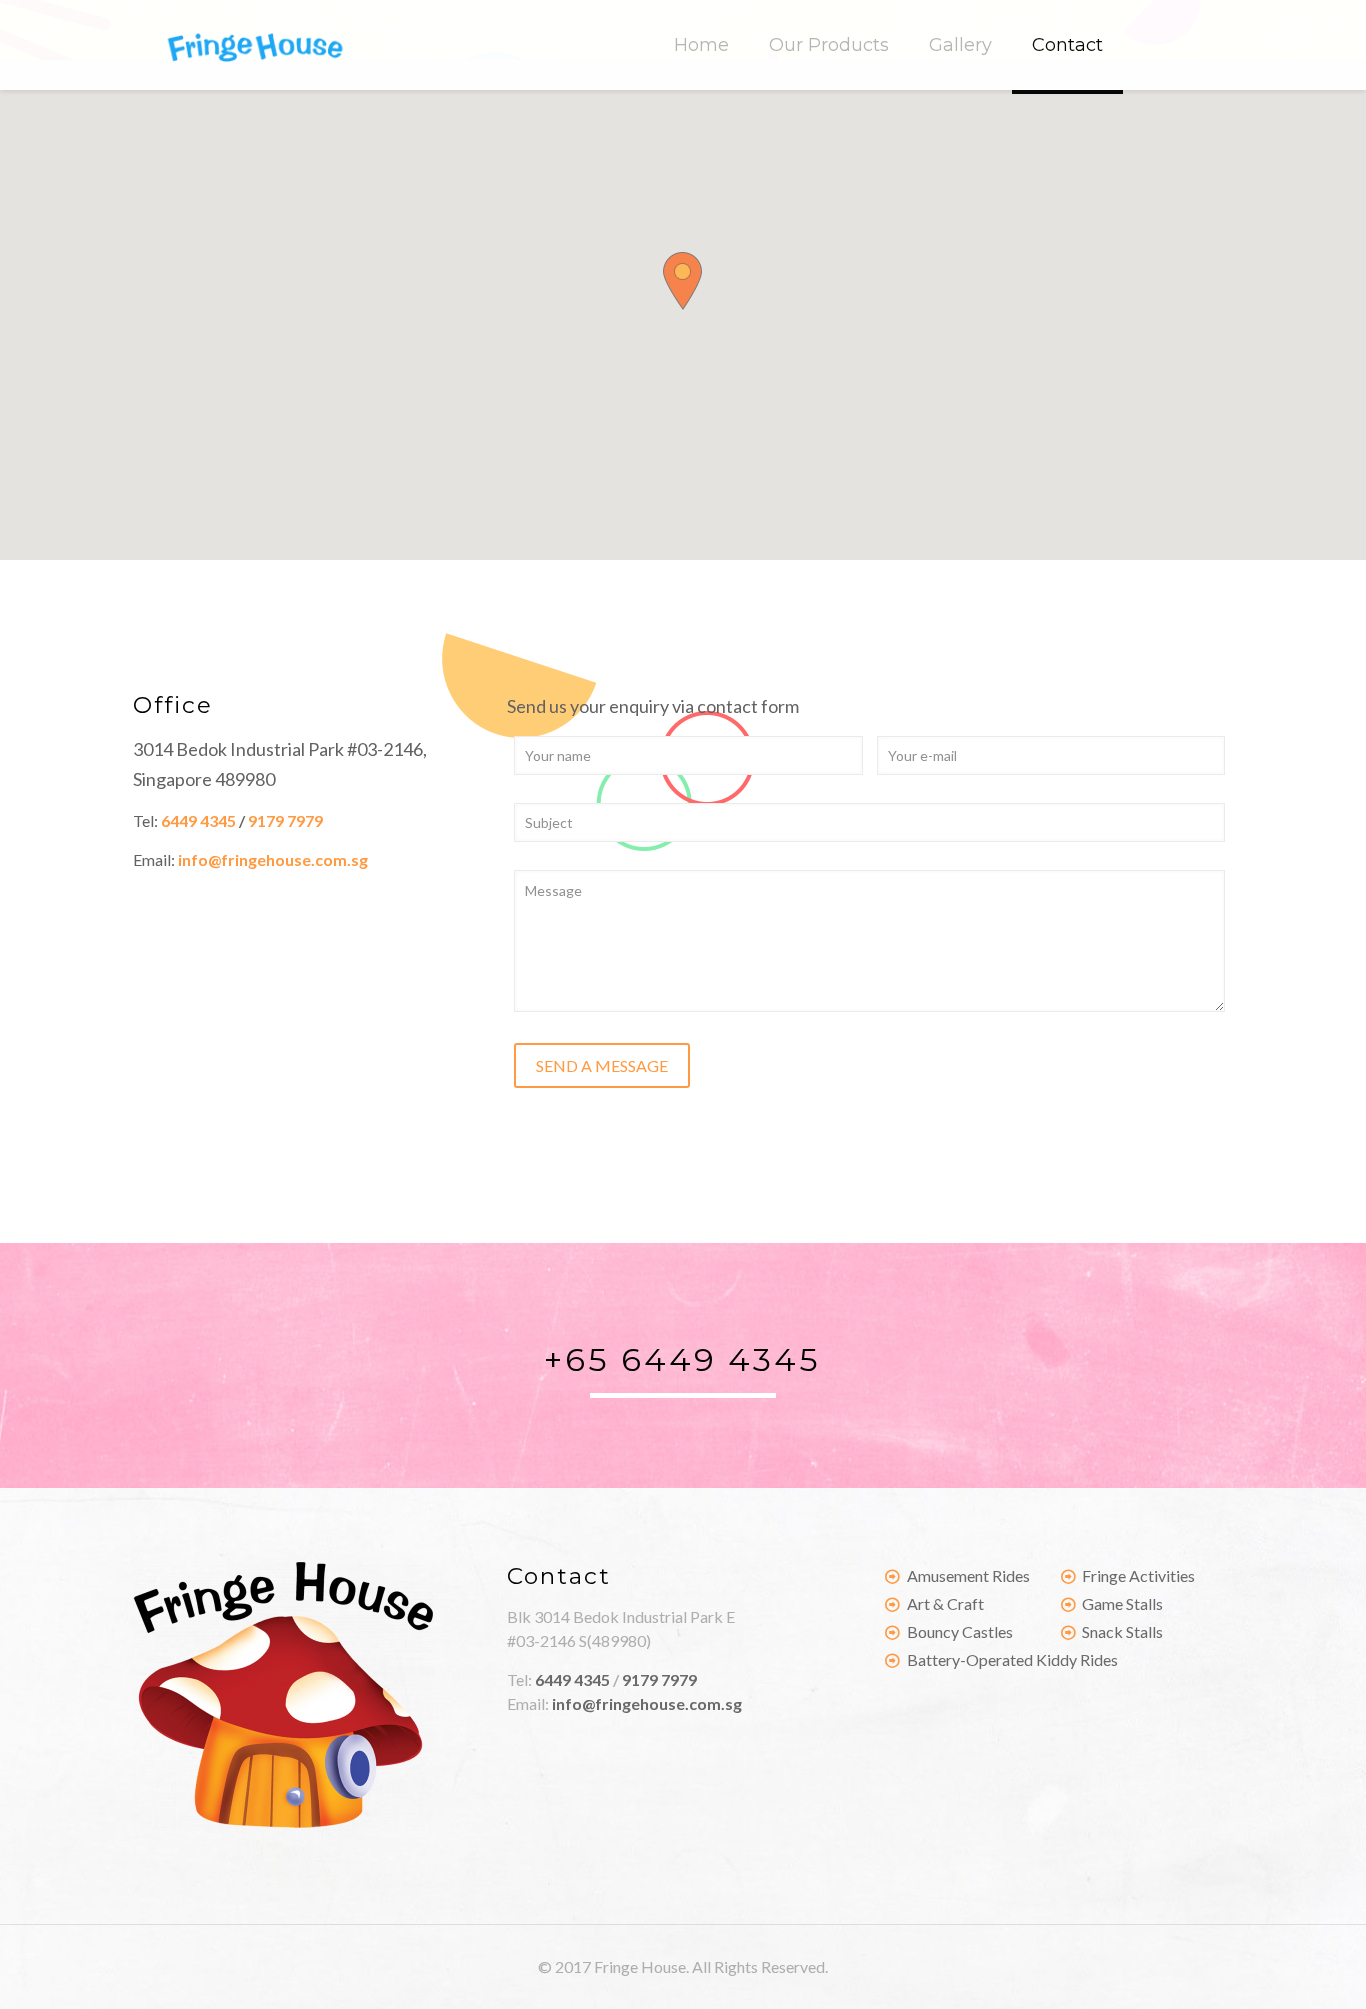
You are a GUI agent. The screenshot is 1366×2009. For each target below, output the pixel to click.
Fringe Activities (1138, 1575)
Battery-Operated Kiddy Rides (1012, 1659)
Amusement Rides (968, 1575)
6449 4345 (198, 820)
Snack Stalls (1122, 1631)
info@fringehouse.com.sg (273, 859)
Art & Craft (945, 1603)
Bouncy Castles (960, 1631)
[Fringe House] (254, 45)
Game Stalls (1122, 1603)
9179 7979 (285, 820)
